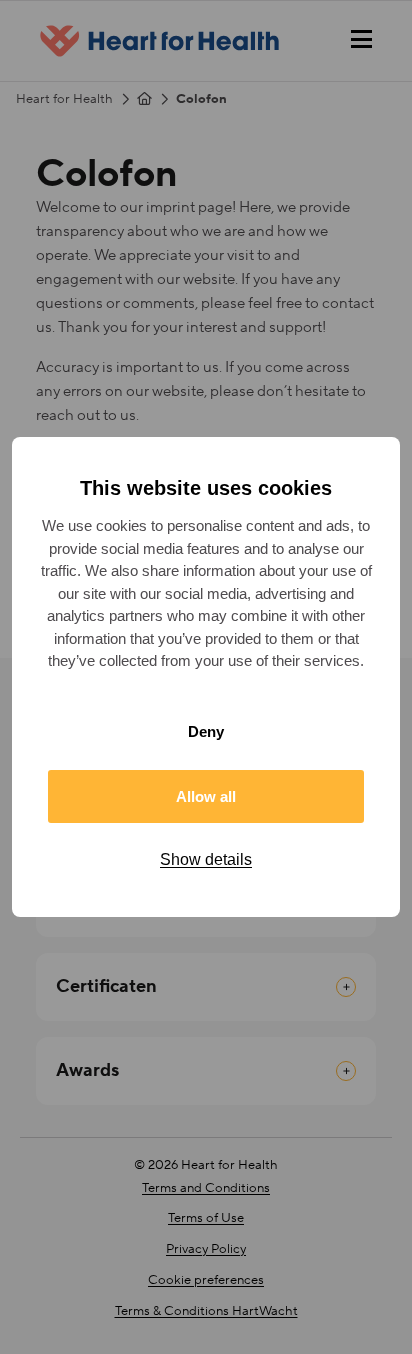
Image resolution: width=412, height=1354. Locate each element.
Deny (206, 731)
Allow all (206, 796)
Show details (206, 859)
